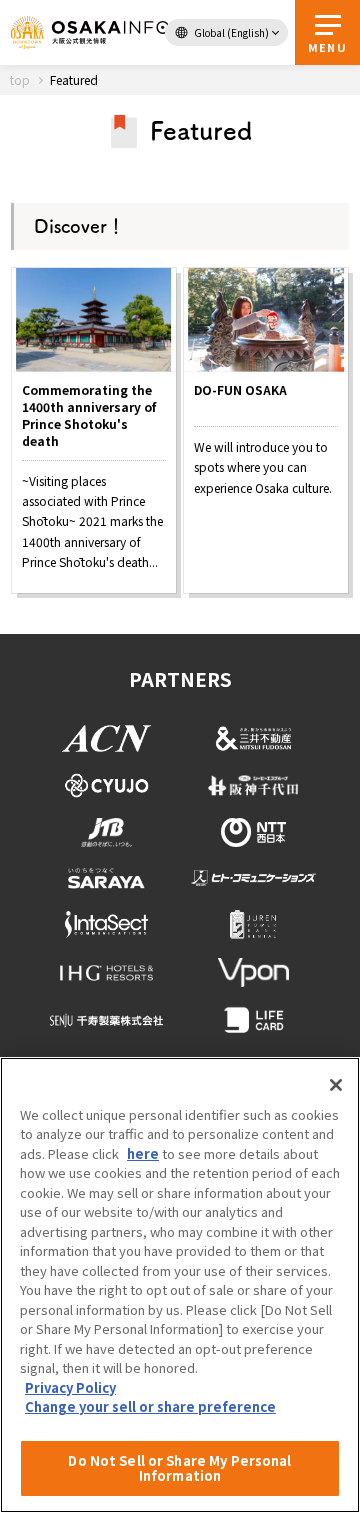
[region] (180, 1285)
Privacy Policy (70, 1387)
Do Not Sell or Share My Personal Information (179, 1468)
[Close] (336, 1085)
